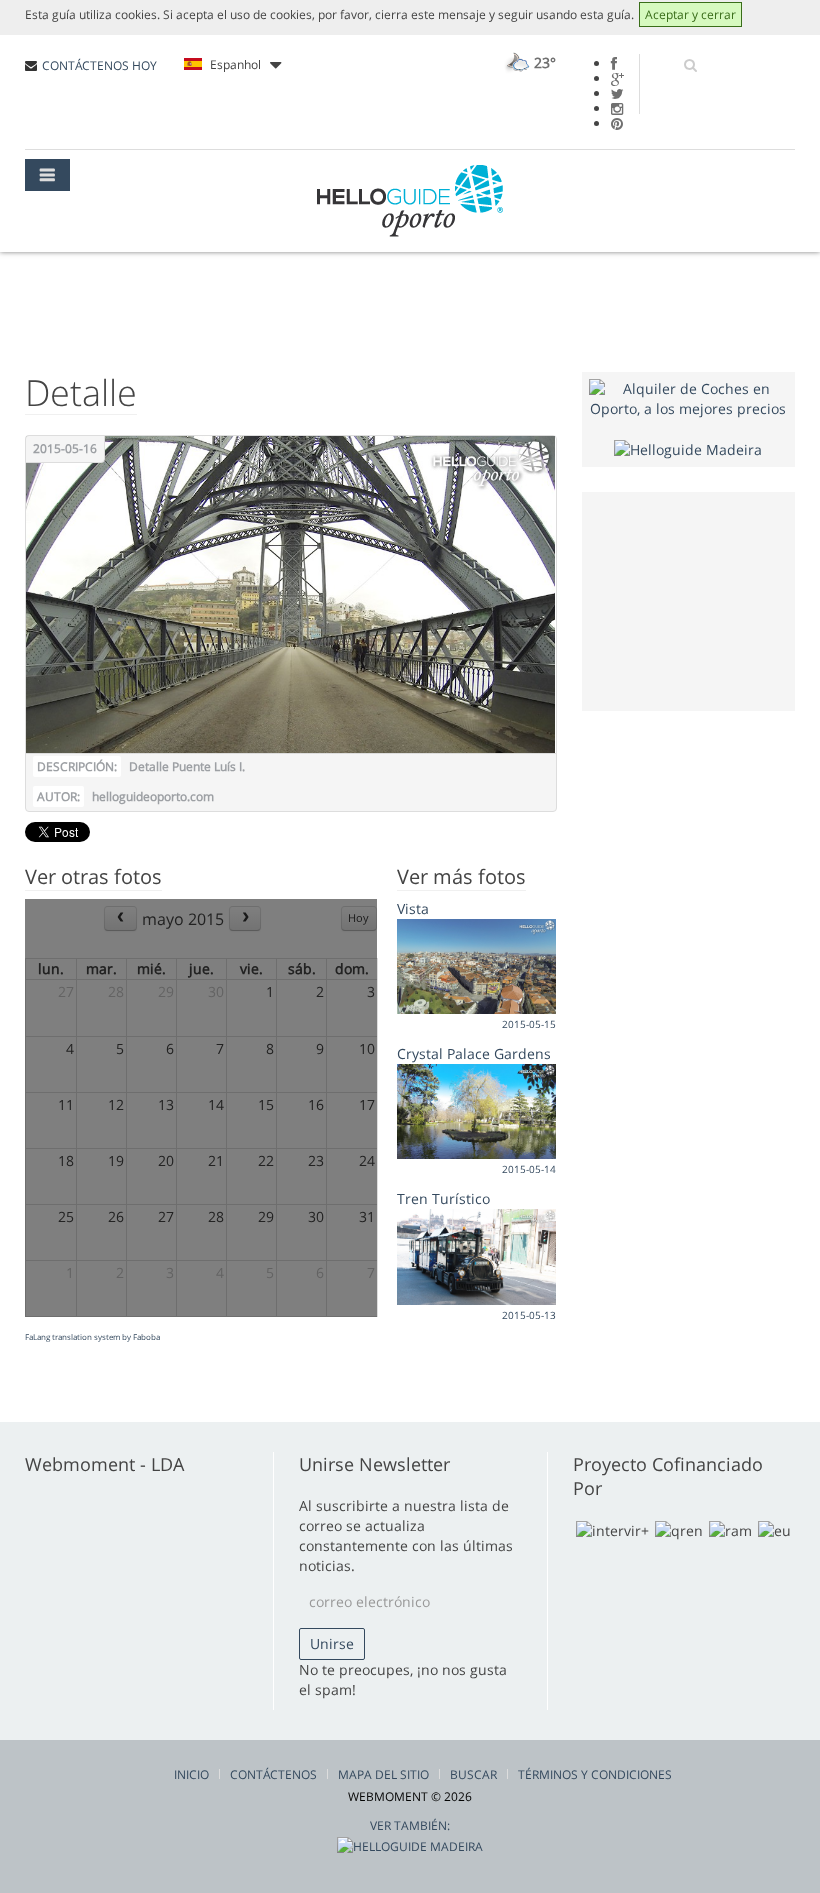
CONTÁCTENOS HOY (99, 65)
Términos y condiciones (595, 1774)
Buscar (473, 1774)
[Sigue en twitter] (617, 93)
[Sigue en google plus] (617, 78)
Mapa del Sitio (383, 1774)
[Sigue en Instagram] (617, 108)
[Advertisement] (704, 599)
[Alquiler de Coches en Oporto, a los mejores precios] (689, 397)
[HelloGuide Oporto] (410, 201)
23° (543, 62)
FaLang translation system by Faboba (92, 1336)
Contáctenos (273, 1774)
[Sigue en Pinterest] (617, 123)
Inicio (191, 1774)
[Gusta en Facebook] (614, 63)
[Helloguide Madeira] (688, 448)
